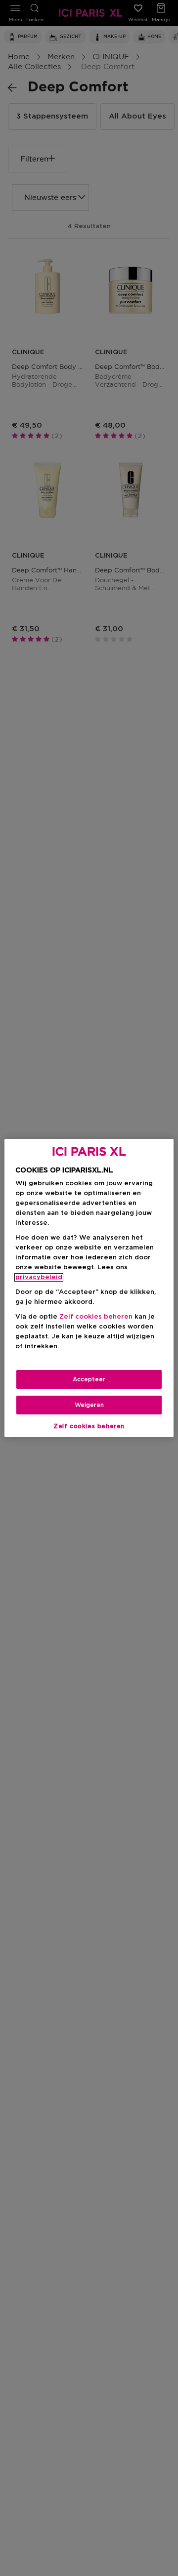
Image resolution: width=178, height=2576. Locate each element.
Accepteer (89, 1379)
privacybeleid (39, 1277)
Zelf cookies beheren (89, 1426)
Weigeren (89, 1405)
